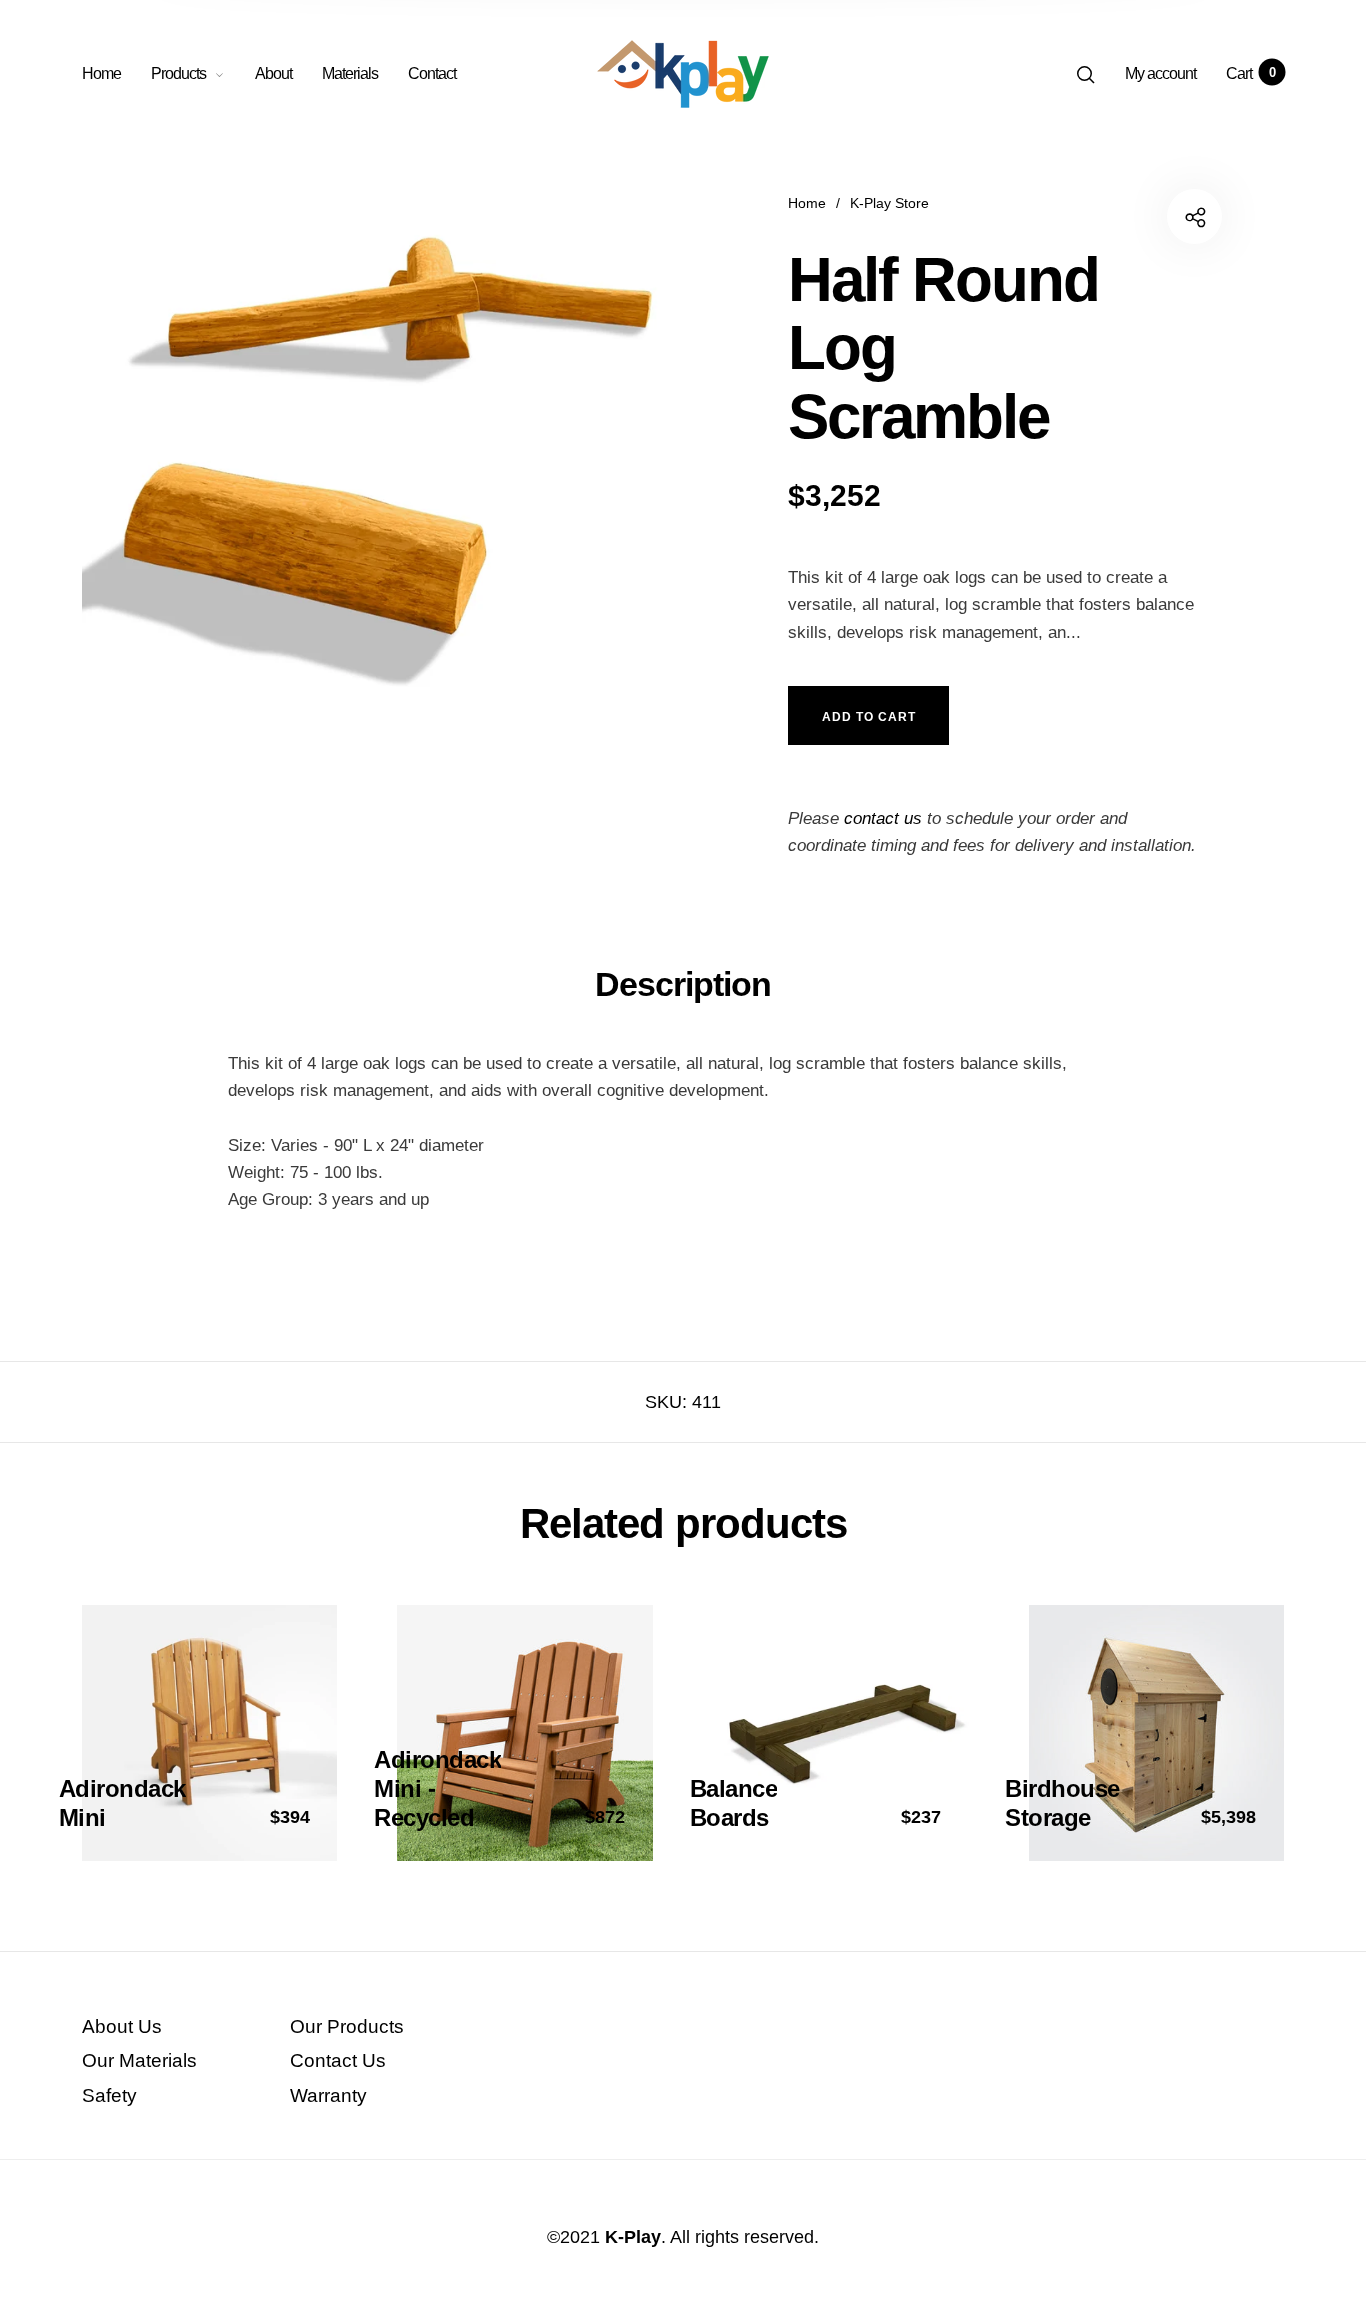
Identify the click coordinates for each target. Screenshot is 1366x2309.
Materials (350, 73)
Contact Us (338, 2060)
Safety (109, 2095)
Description (683, 984)
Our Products (347, 2026)
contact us (883, 818)
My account (1160, 73)
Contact (432, 73)
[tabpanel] (382, 455)
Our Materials (139, 2060)
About (273, 73)
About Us (122, 2026)
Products (178, 73)
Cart (1250, 73)
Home (101, 73)
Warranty (328, 2095)
